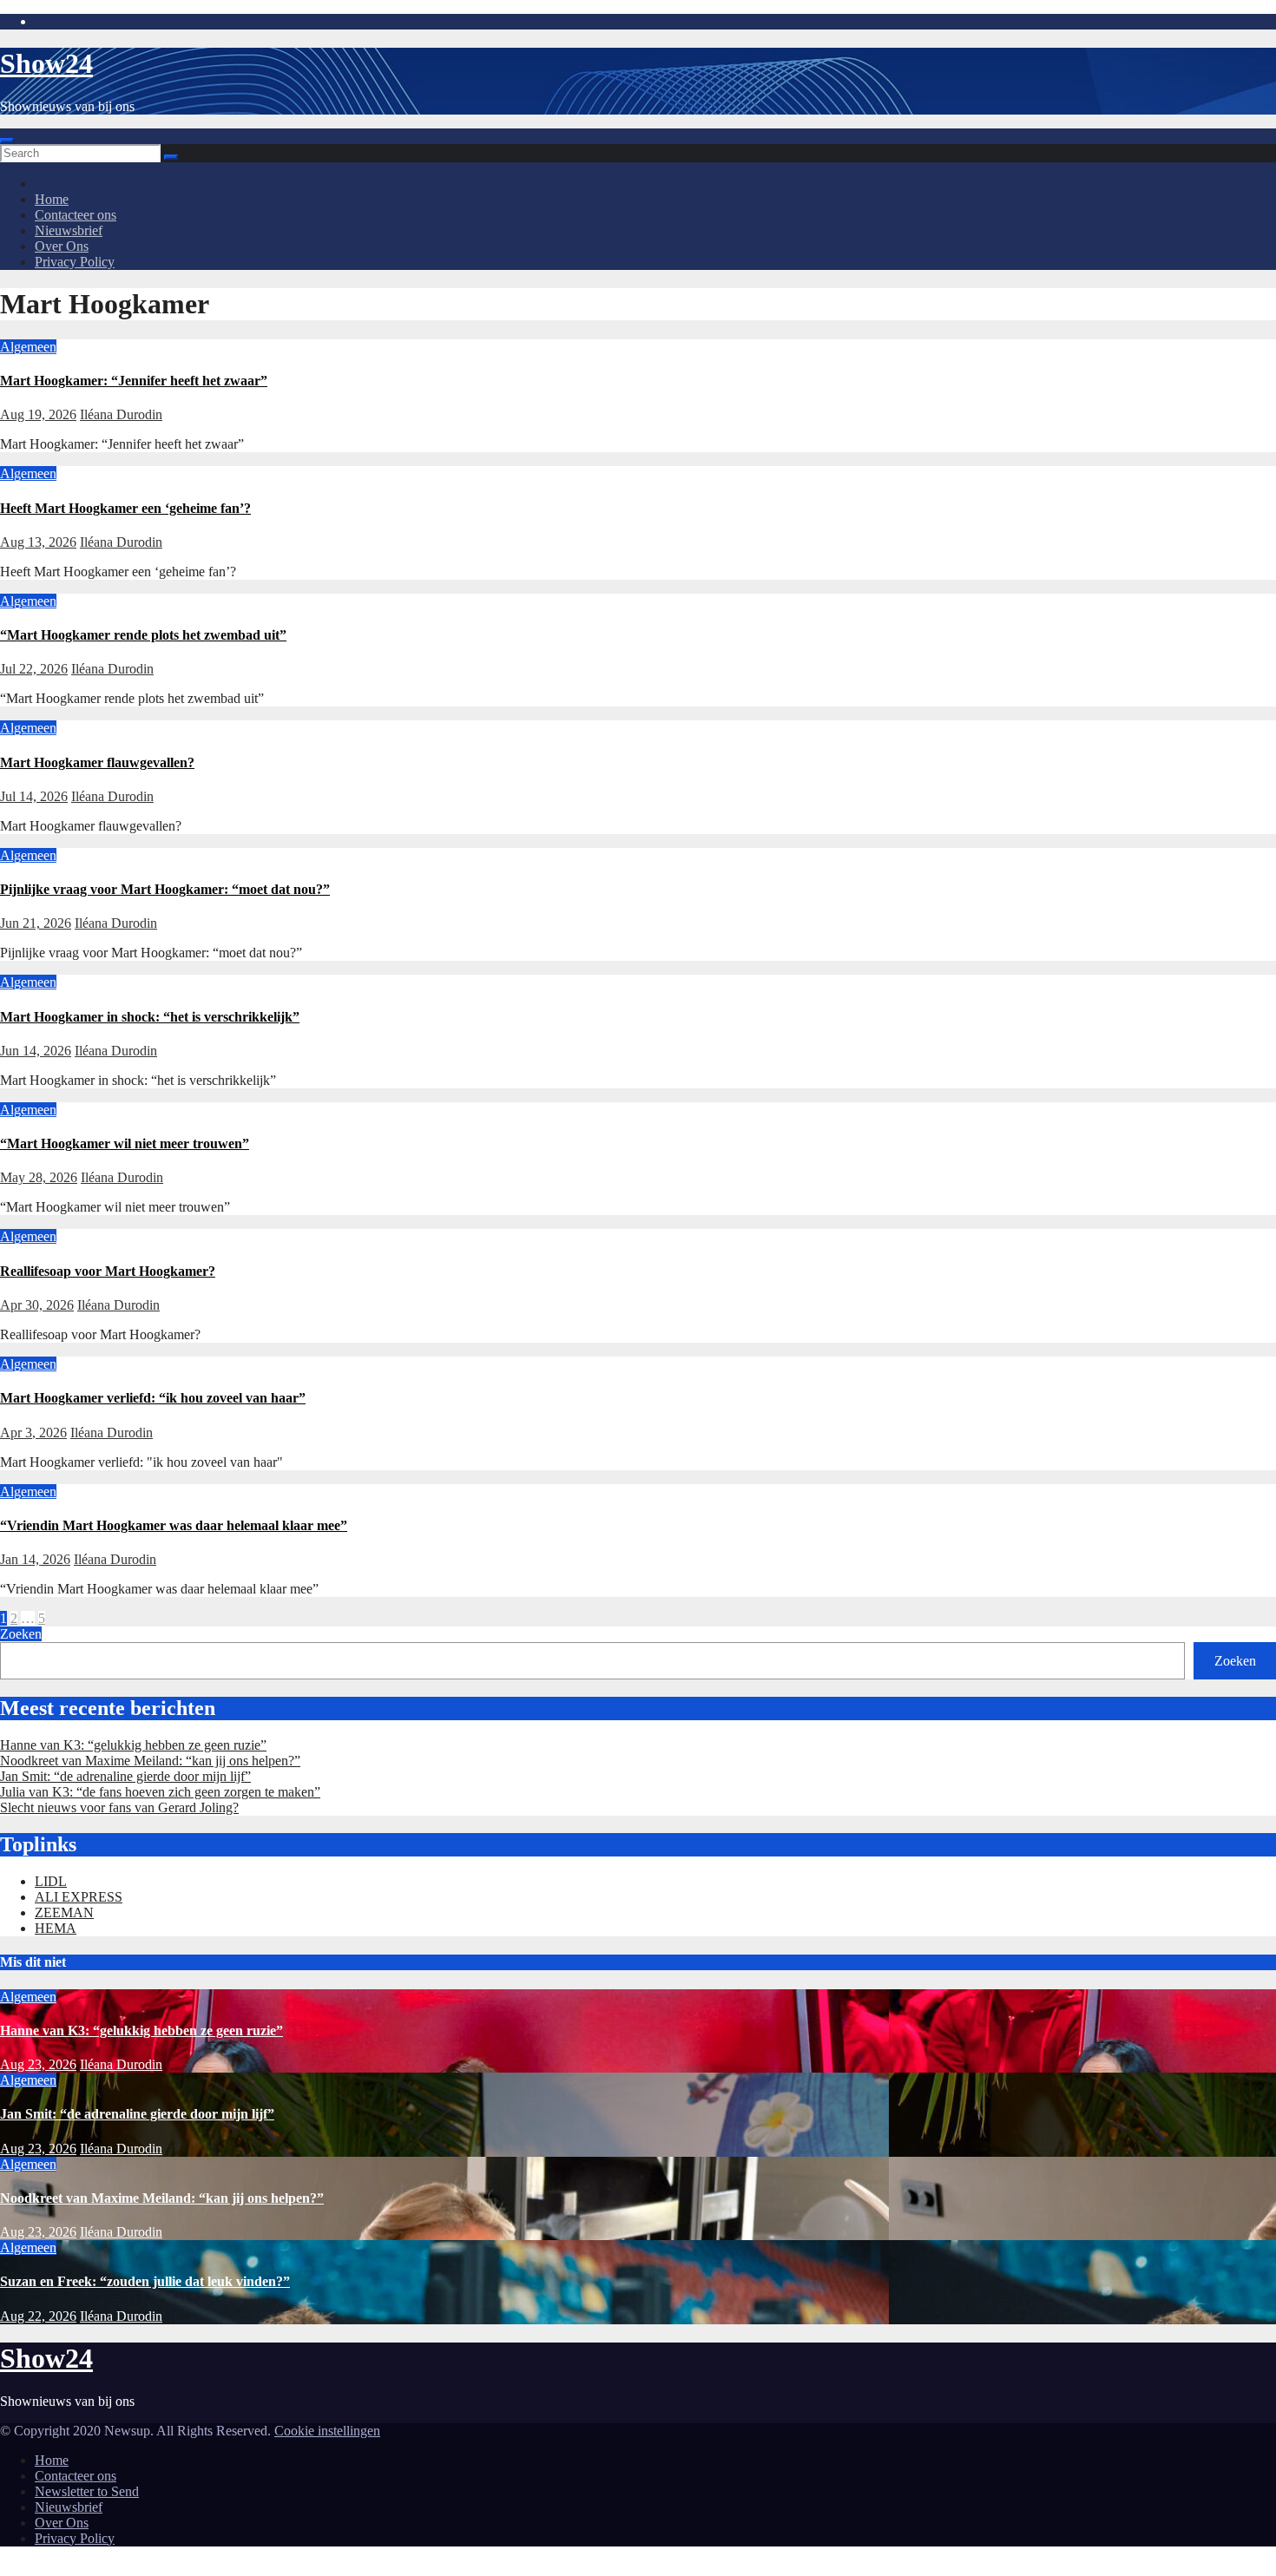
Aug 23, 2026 (38, 2064)
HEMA (56, 1928)
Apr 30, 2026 (37, 1305)
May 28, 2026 (39, 1177)
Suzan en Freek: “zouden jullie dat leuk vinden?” (145, 2281)
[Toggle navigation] (7, 141)
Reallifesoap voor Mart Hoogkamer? (108, 1271)
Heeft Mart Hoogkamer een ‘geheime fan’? (125, 508)
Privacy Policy (75, 262)
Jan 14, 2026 (35, 1559)
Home (52, 199)
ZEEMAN (64, 1912)
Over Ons (62, 246)
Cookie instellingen (327, 2431)
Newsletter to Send (87, 2491)
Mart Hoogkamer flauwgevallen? (97, 762)
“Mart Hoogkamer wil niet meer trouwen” (125, 1143)
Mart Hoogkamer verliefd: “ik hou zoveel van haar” (153, 1398)
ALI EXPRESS (79, 1897)
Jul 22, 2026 (34, 669)
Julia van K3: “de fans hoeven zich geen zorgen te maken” (160, 1792)
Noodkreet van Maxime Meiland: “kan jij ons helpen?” (150, 1761)
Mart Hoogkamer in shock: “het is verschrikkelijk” (150, 1017)
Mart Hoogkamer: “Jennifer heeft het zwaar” (134, 381)
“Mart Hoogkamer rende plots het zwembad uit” (143, 635)
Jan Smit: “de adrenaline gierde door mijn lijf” (125, 1776)
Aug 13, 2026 (38, 542)
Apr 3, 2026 (33, 1433)
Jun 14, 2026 (36, 1051)
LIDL (51, 1881)
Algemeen (28, 347)
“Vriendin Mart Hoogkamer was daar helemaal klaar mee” (174, 1525)
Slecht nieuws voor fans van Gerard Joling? (119, 1807)
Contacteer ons (76, 215)
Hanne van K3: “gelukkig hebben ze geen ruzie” (133, 1745)
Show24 (46, 63)
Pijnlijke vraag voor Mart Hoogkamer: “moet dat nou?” (165, 889)
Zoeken (21, 1634)
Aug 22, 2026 (38, 2316)
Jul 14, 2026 (34, 796)
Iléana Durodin (121, 414)
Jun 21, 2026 (36, 923)
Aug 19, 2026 (38, 414)
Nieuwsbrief (69, 230)
